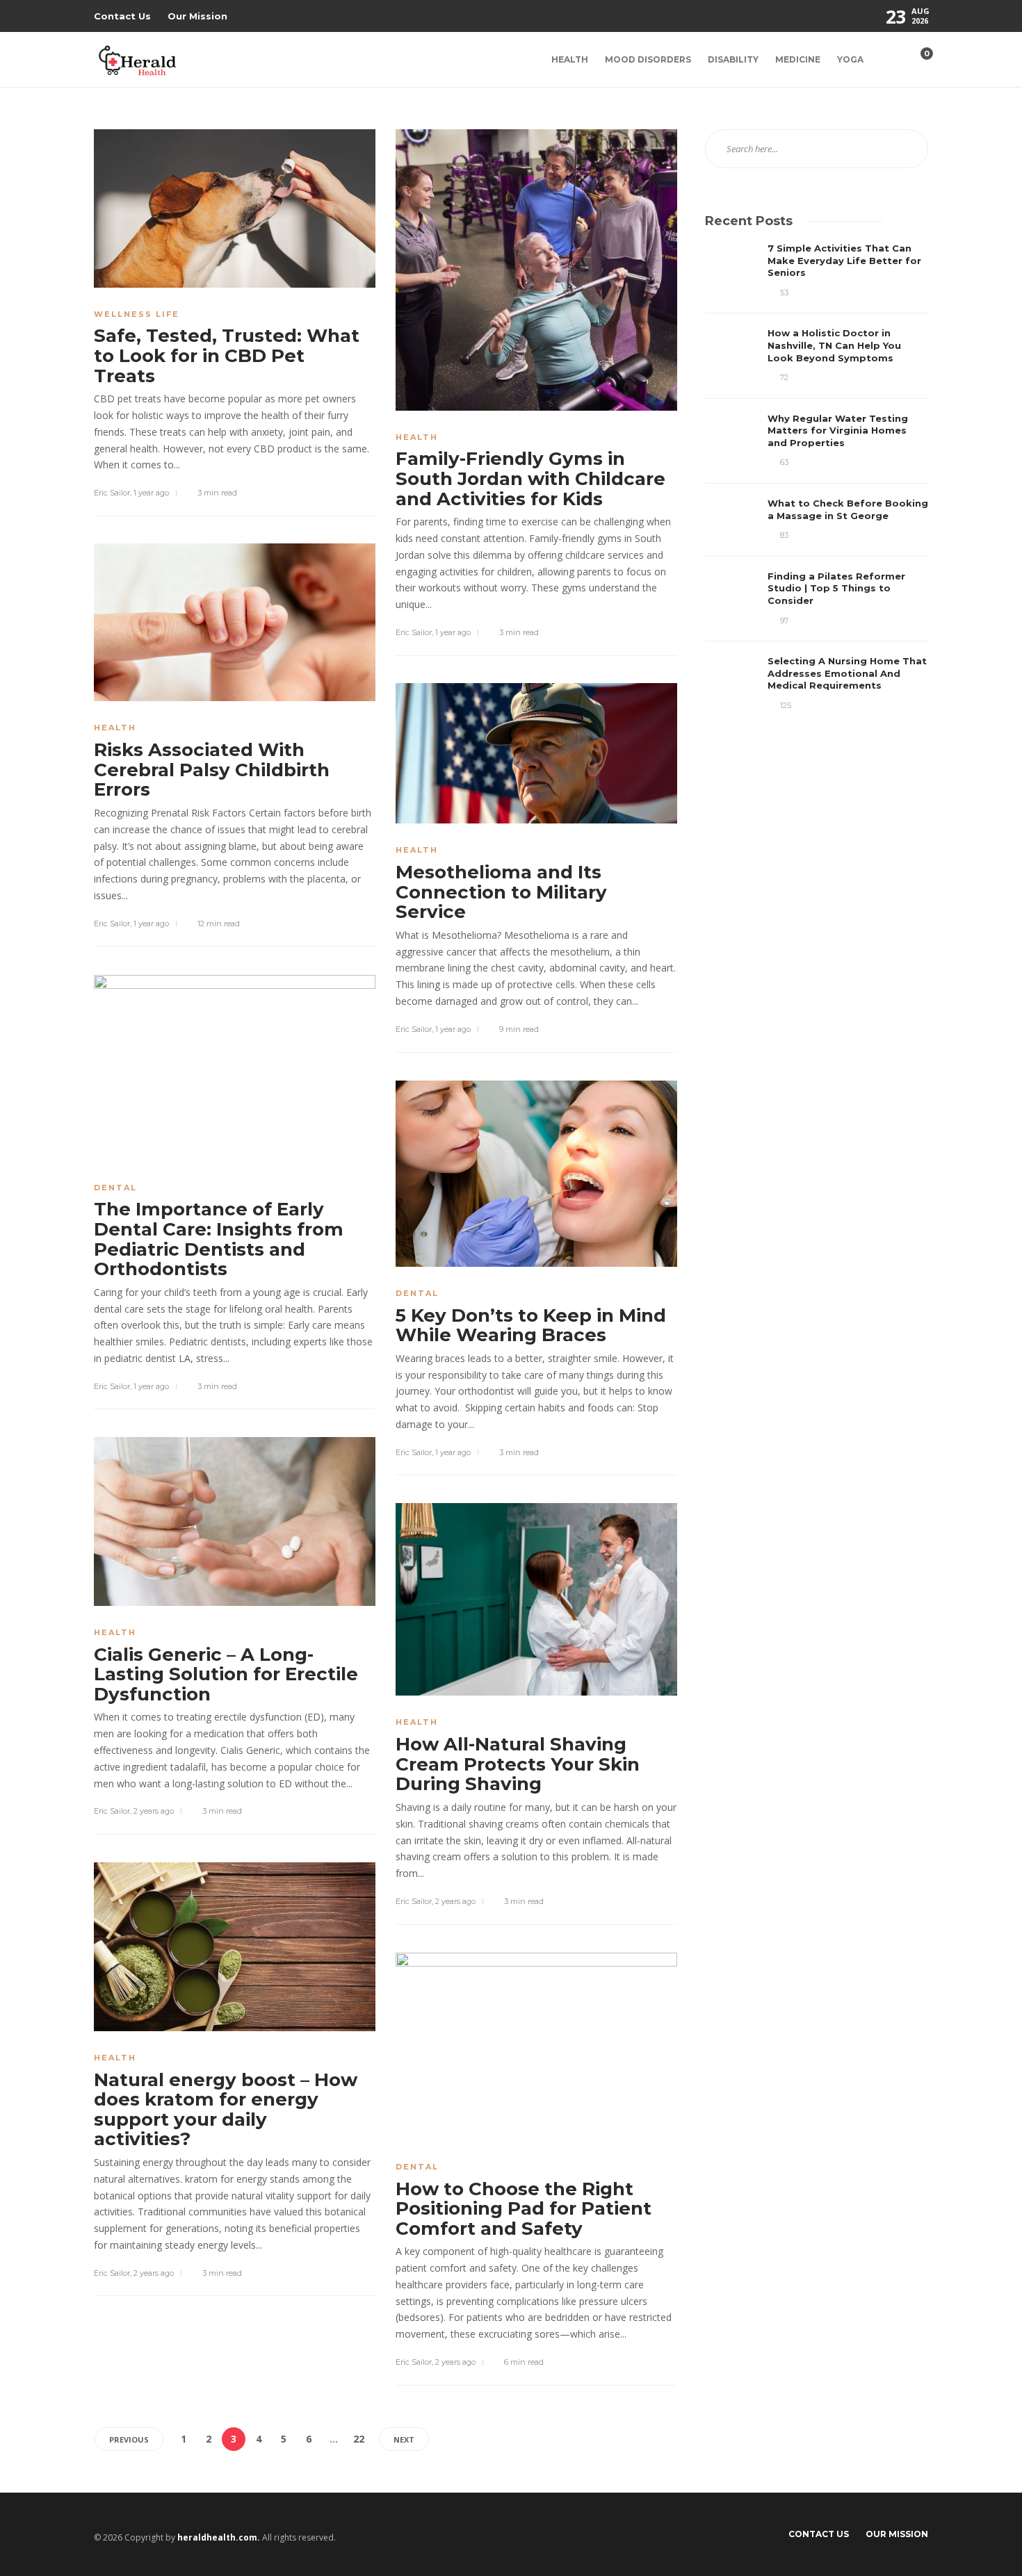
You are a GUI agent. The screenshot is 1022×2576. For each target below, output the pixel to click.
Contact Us (122, 16)
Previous (129, 2439)
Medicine (798, 59)
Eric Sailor (112, 493)
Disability (733, 59)
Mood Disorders (648, 59)
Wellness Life (137, 314)
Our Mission (197, 16)
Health (570, 59)
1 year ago (151, 493)
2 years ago (154, 1811)
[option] (817, 477)
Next (404, 2439)
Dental (115, 1188)
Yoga (850, 59)
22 (359, 2439)
